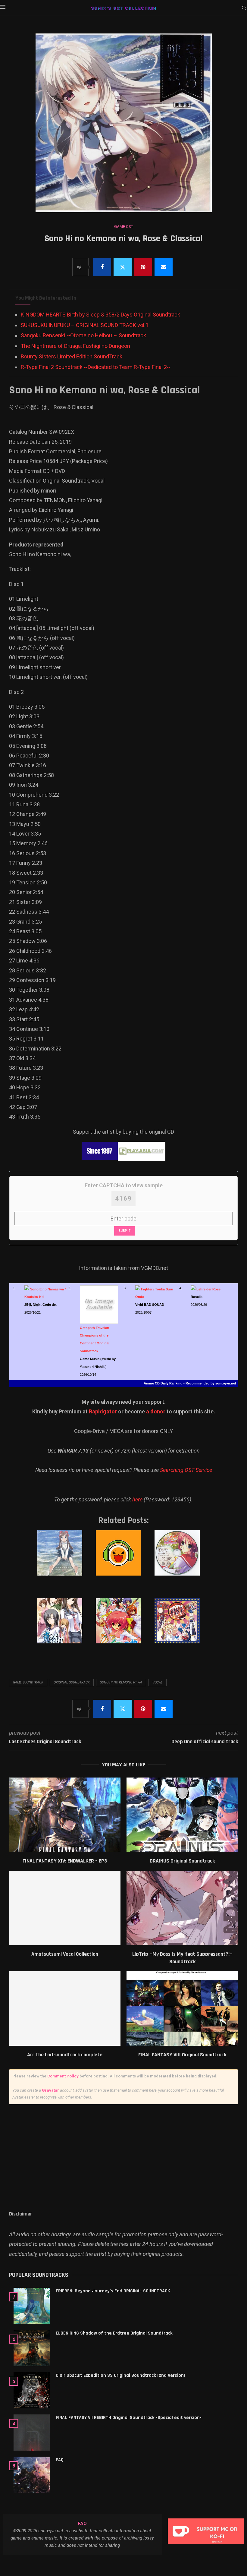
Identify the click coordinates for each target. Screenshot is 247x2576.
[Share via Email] (164, 267)
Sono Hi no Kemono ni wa (121, 1682)
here (137, 1499)
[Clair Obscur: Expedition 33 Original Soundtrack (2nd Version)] (32, 2390)
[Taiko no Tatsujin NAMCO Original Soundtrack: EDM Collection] (123, 1559)
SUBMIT (125, 1231)
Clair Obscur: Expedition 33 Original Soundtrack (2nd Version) (120, 2375)
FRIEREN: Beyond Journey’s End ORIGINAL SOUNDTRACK (113, 2291)
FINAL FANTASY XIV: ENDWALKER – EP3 (65, 1861)
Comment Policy (63, 2076)
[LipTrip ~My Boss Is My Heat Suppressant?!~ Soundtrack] (182, 1908)
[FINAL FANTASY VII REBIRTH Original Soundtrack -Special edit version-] (32, 2433)
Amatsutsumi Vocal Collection (65, 1954)
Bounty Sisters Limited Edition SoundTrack (72, 356)
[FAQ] (32, 2475)
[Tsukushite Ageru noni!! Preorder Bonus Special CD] (182, 1559)
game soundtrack (28, 1682)
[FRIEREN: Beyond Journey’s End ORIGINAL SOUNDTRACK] (32, 2306)
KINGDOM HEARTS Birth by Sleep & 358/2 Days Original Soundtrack (100, 315)
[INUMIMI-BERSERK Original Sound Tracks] (123, 1627)
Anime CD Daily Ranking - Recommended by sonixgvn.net (190, 1383)
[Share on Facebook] (102, 267)
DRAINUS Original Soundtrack (182, 1861)
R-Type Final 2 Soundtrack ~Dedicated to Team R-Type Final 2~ (96, 367)
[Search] (244, 8)
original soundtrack (72, 1682)
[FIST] (182, 1627)
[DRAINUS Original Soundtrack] (182, 1815)
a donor (156, 1411)
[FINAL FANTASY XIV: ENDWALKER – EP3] (65, 1815)
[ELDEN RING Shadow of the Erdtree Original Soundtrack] (32, 2348)
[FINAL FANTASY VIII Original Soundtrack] (182, 2009)
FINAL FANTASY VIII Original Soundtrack (182, 2055)
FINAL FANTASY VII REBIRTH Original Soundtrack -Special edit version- (129, 2418)
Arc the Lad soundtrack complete (65, 2055)
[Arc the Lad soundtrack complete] (65, 2009)
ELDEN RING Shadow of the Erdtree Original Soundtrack (114, 2333)
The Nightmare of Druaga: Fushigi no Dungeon (75, 346)
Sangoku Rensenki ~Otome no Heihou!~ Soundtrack (83, 335)
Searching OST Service (186, 1470)
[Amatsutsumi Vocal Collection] (65, 1908)
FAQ (60, 2460)
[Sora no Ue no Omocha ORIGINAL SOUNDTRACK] (64, 1559)
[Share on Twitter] (123, 267)
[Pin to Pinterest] (143, 267)
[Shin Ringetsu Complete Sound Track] (64, 1627)
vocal (158, 1682)
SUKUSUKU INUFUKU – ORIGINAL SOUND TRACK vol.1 (85, 325)
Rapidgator (103, 1411)
